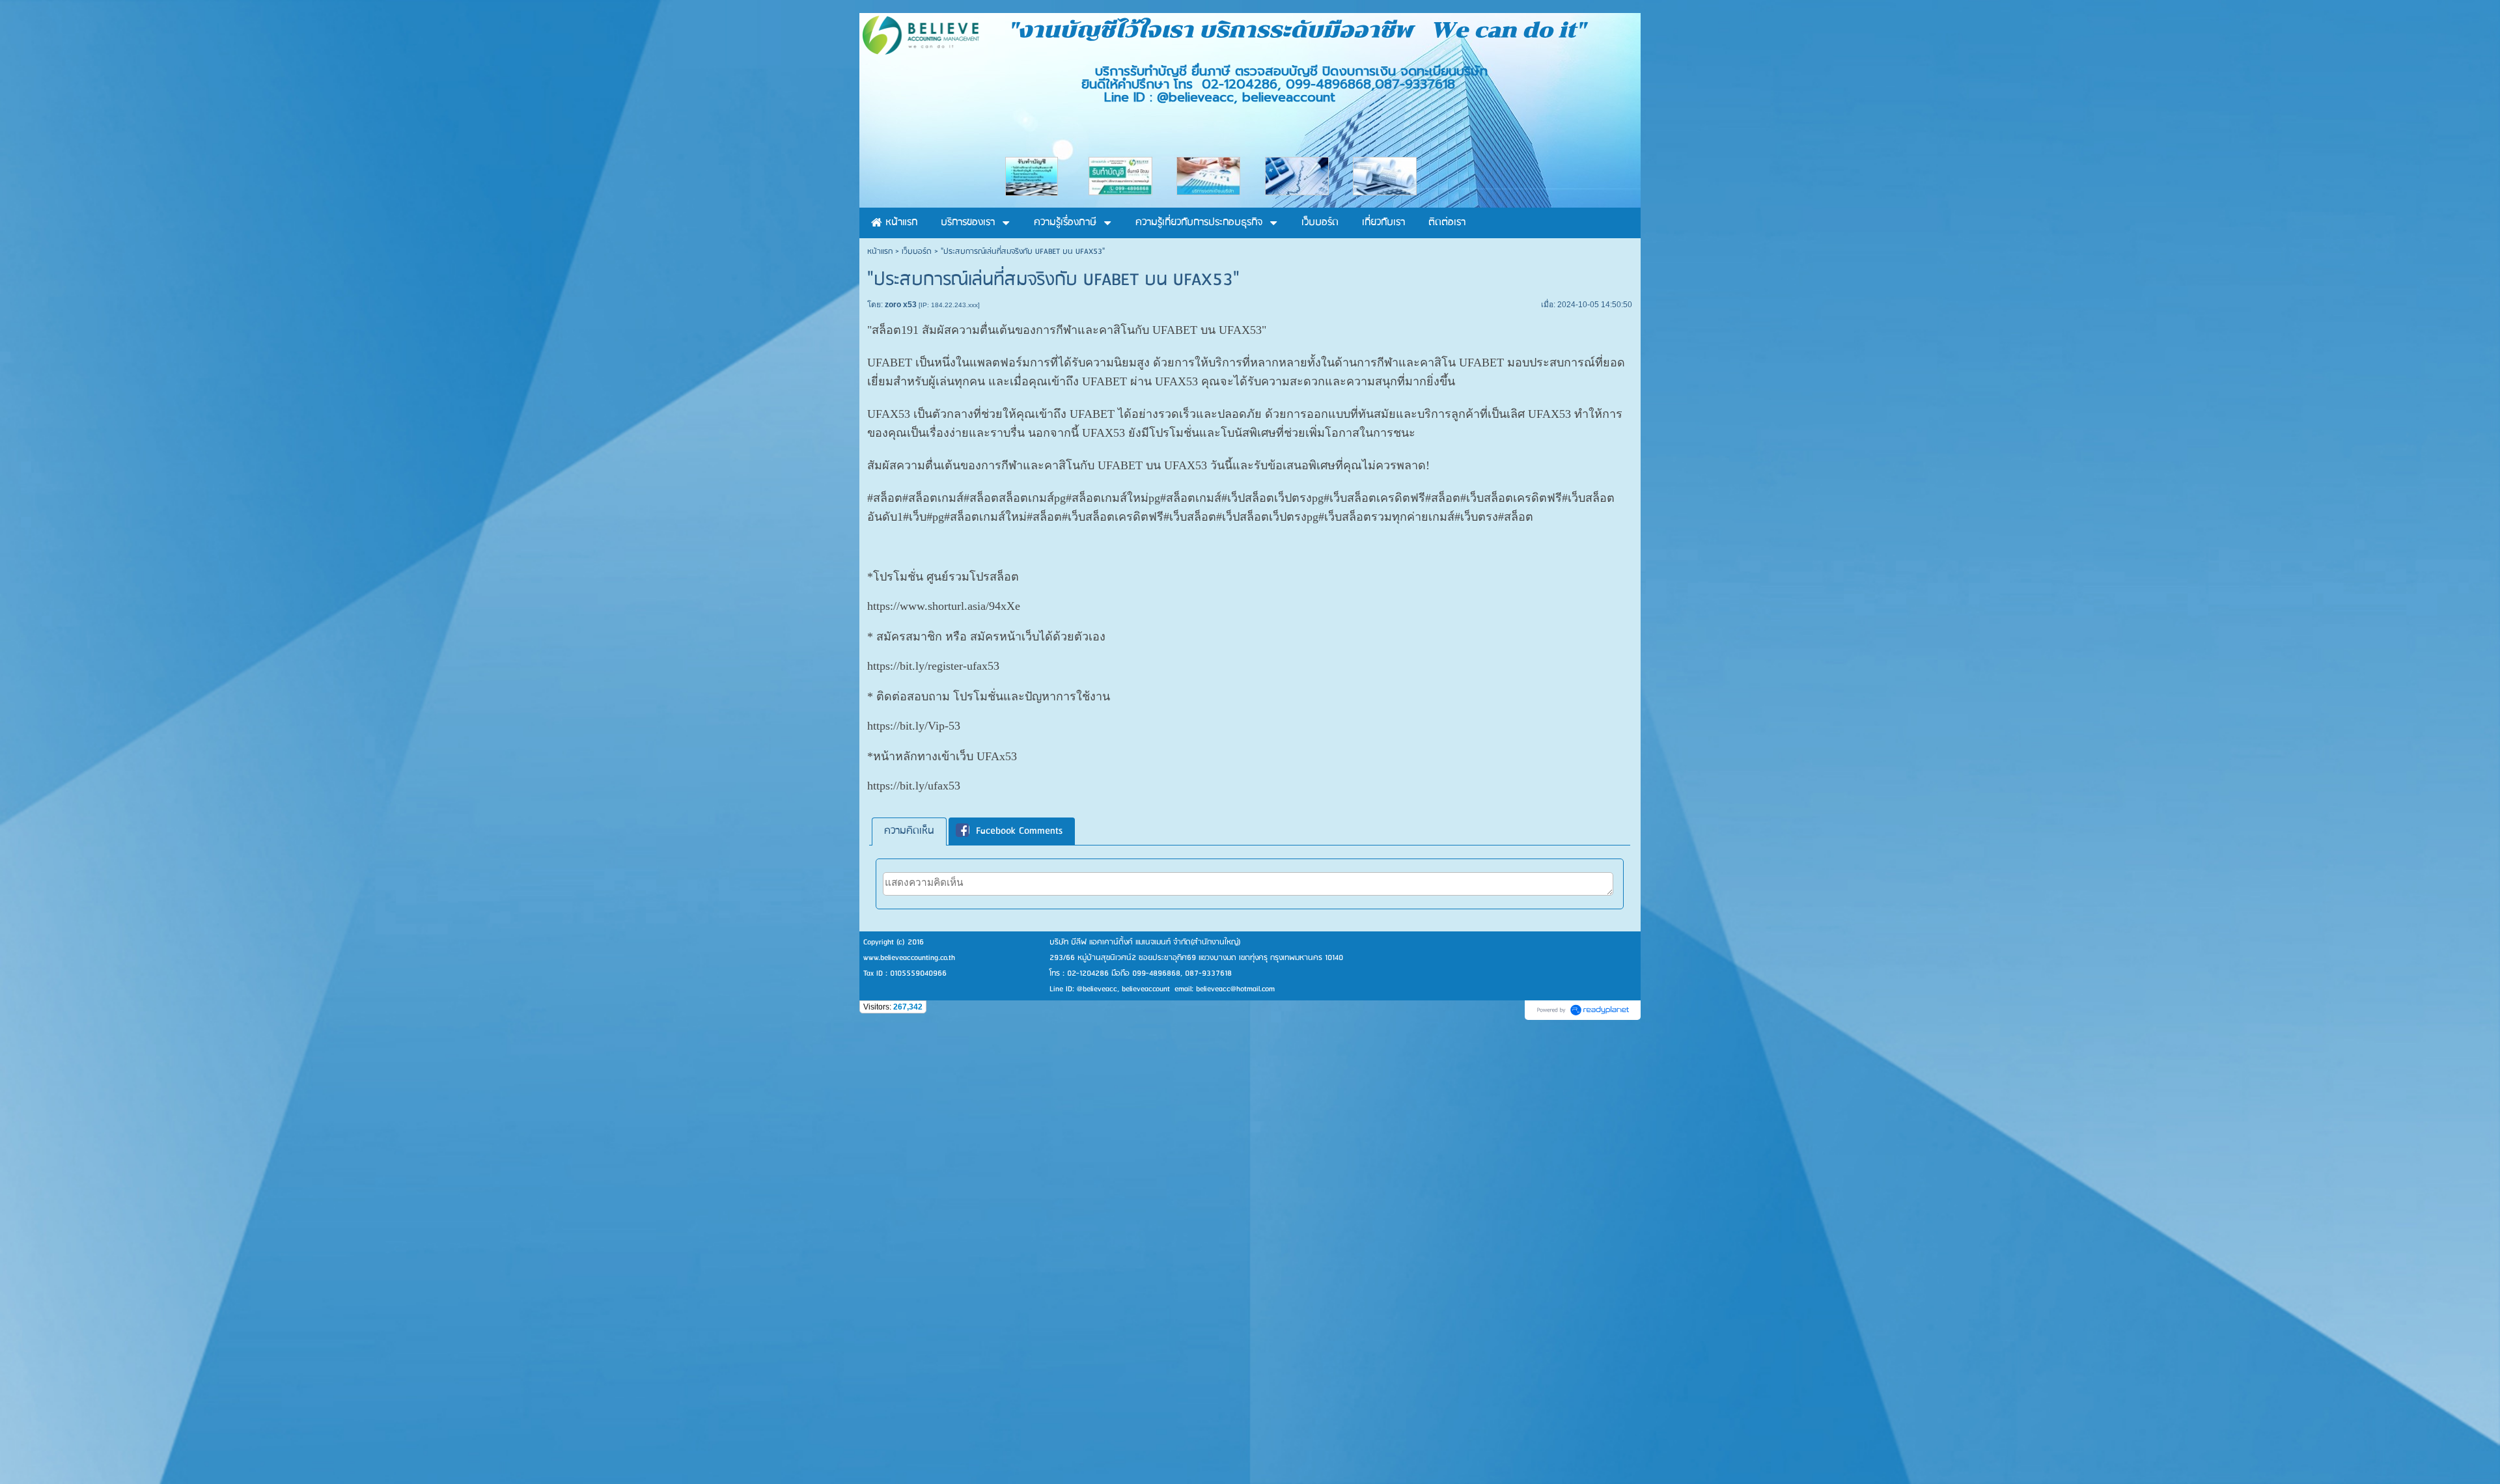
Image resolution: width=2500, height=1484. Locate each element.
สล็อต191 (895, 330)
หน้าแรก (880, 252)
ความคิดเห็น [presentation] (909, 831)
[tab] (909, 831)
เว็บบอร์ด (917, 252)
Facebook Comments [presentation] (1019, 831)
